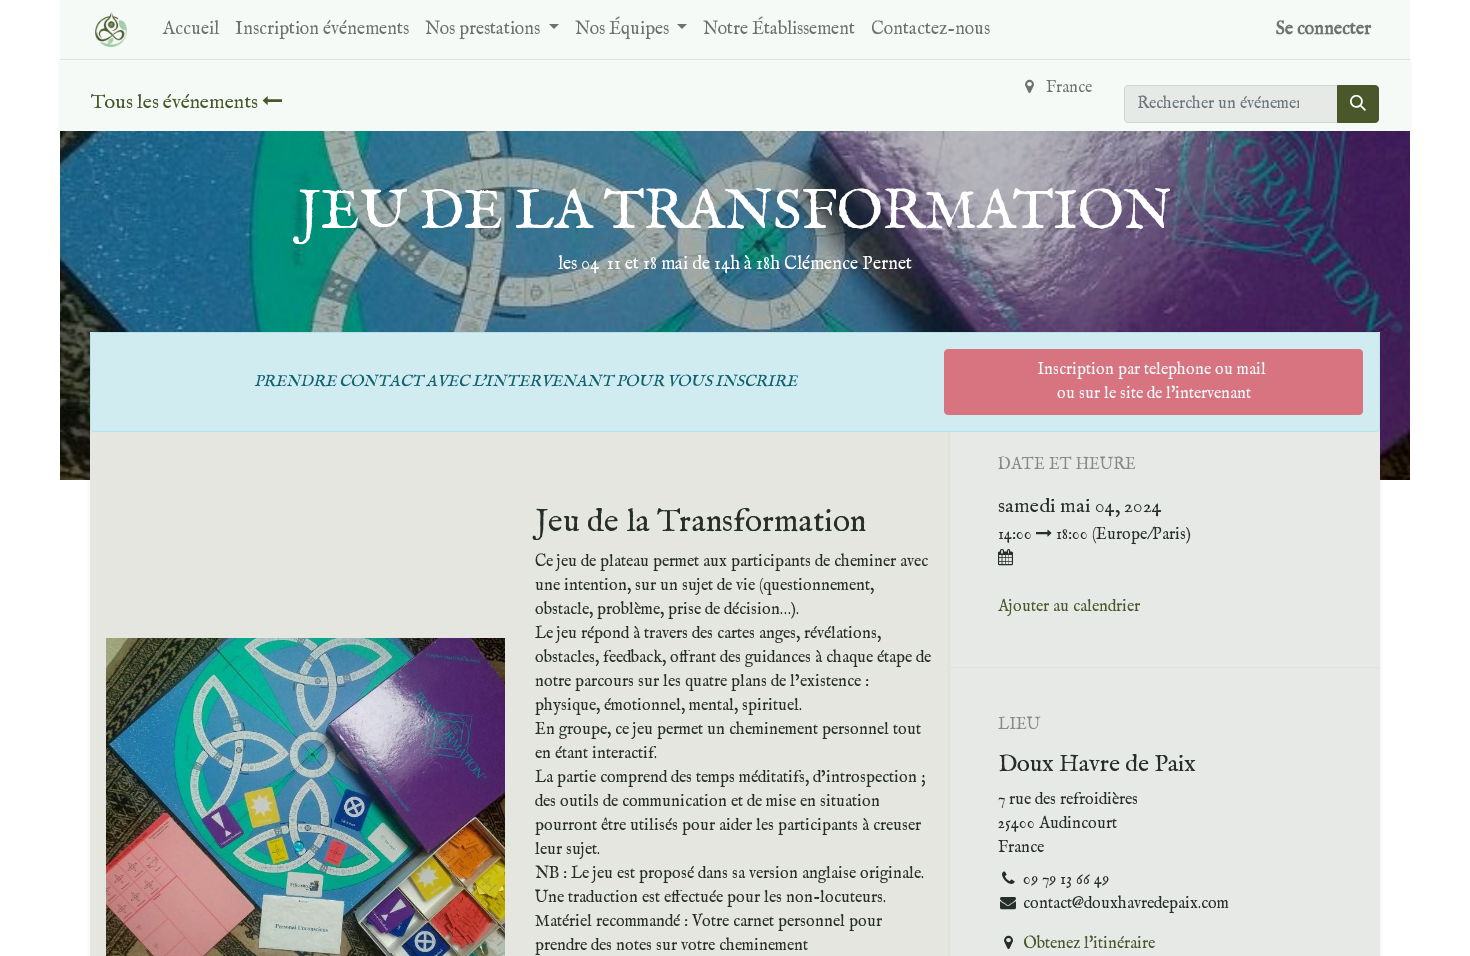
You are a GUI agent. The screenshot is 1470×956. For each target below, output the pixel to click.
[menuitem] (191, 29)
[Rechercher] (1358, 104)
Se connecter (1323, 29)
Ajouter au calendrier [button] (1069, 607)
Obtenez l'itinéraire (1089, 944)
